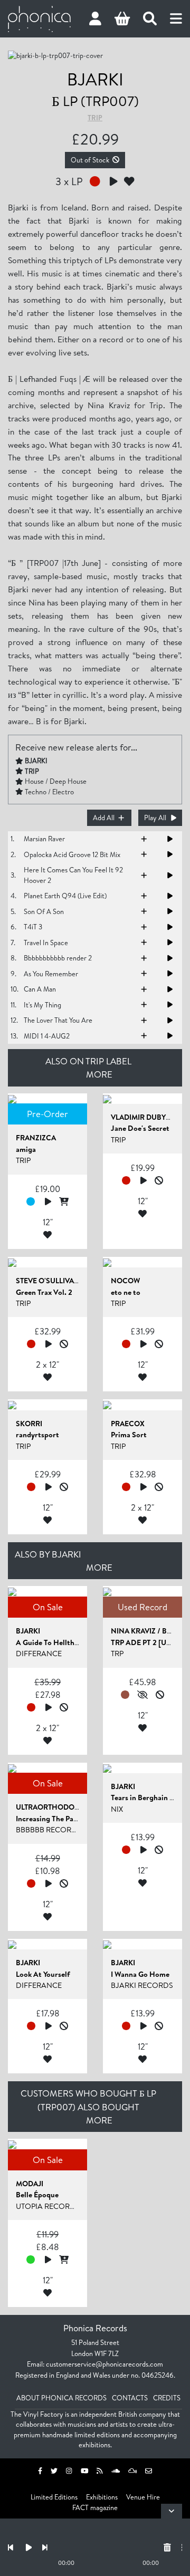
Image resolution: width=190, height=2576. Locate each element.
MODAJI (30, 2184)
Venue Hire (143, 2497)
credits (167, 2398)
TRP (117, 1654)
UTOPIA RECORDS (48, 2206)
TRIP (95, 118)
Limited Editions (54, 2497)
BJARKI (95, 79)
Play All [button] (155, 818)
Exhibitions (102, 2497)
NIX (117, 1809)
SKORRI (29, 1424)
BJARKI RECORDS (142, 1985)
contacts (130, 2398)
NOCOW (125, 1281)
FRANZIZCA (36, 1138)
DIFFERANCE (39, 1654)
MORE (99, 1074)
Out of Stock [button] (90, 160)
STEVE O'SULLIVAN (48, 1281)
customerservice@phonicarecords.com (104, 2364)
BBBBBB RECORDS (49, 1830)
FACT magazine (95, 2507)
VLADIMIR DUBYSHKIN (150, 1117)
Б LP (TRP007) (95, 101)
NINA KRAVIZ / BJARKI (149, 1631)
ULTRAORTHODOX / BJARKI (63, 1807)
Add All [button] (104, 818)
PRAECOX (128, 1424)
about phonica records (61, 2398)
